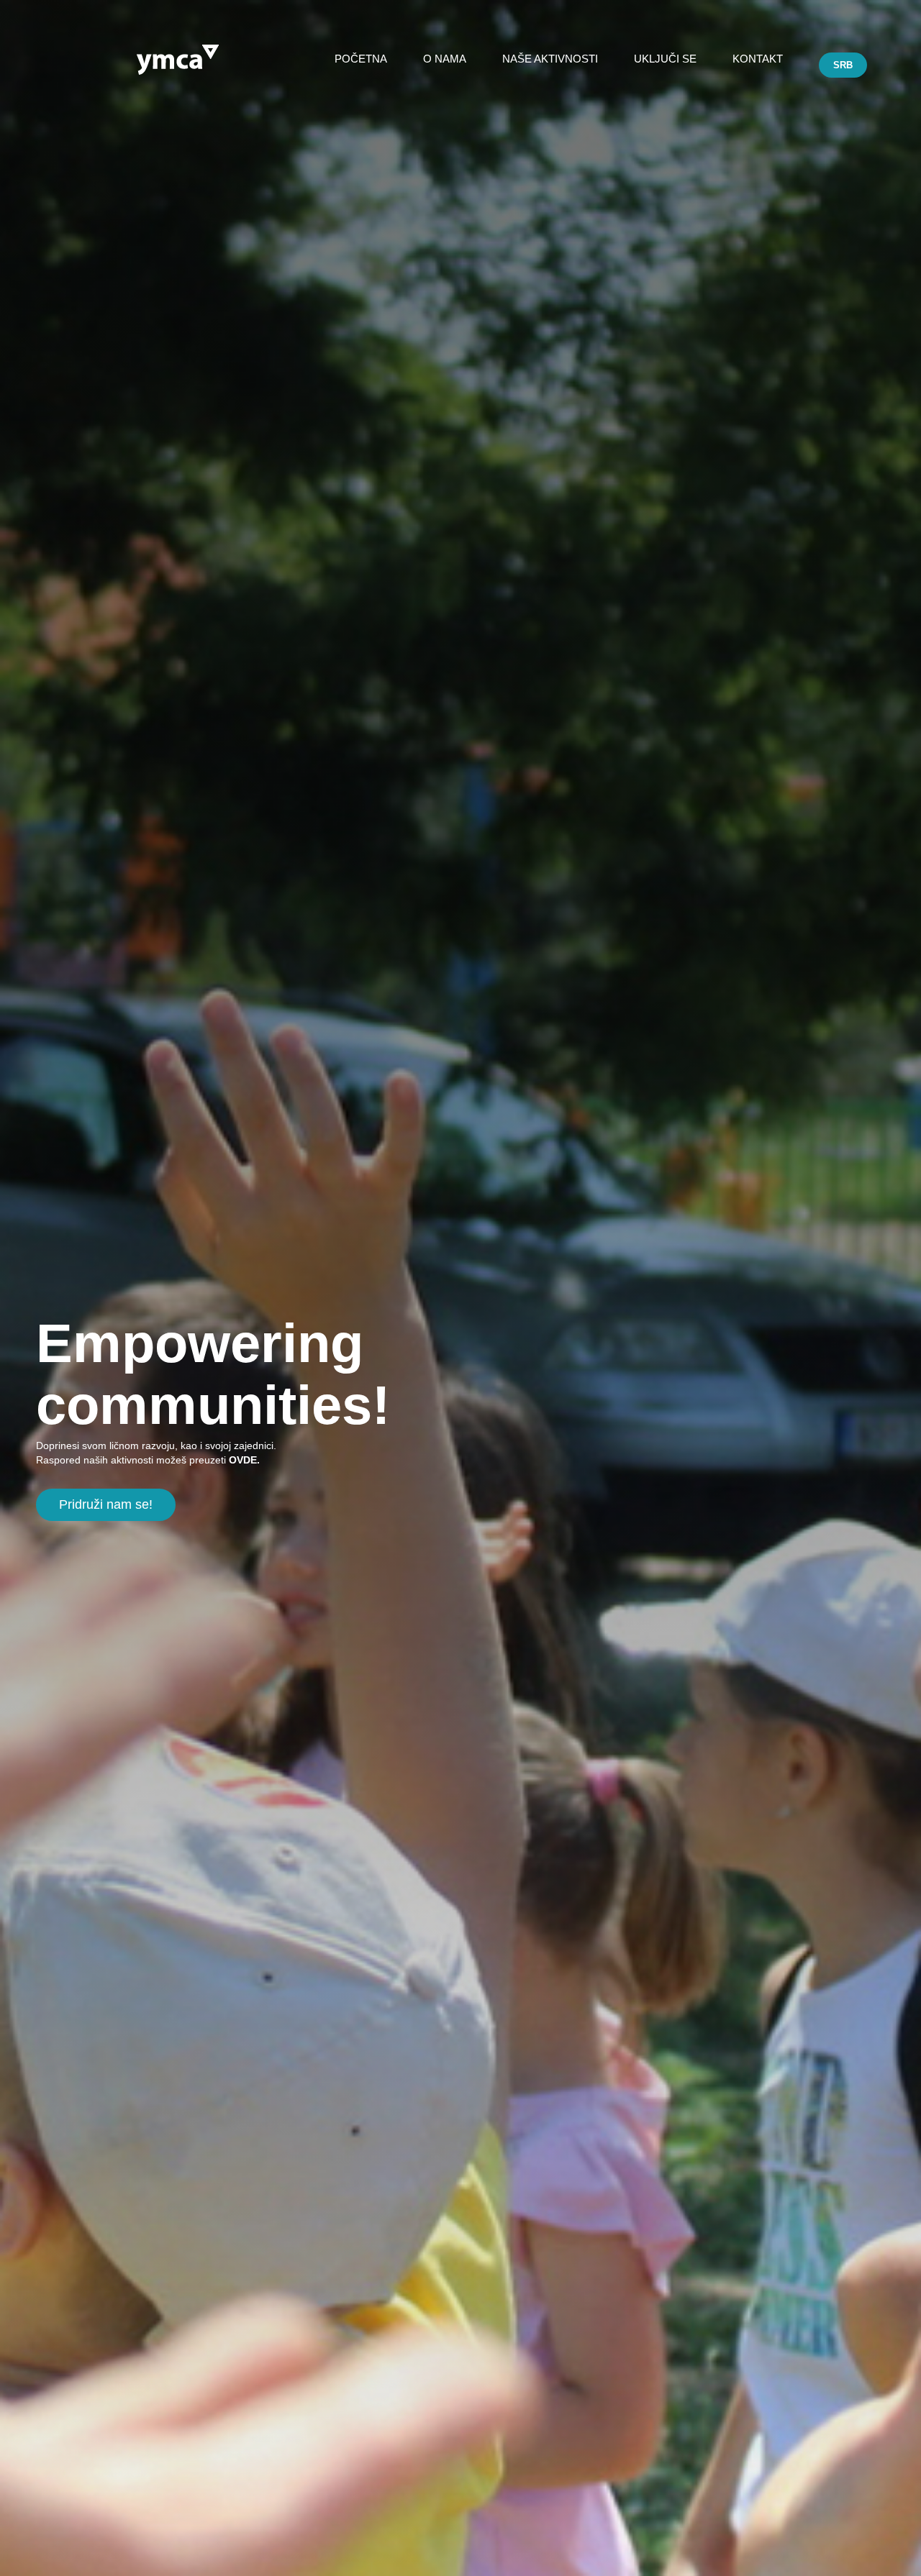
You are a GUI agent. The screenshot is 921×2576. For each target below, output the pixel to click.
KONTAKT (758, 59)
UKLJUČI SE (665, 59)
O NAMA (445, 59)
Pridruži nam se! (106, 1504)
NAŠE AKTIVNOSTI (550, 59)
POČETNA (361, 59)
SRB (843, 65)
